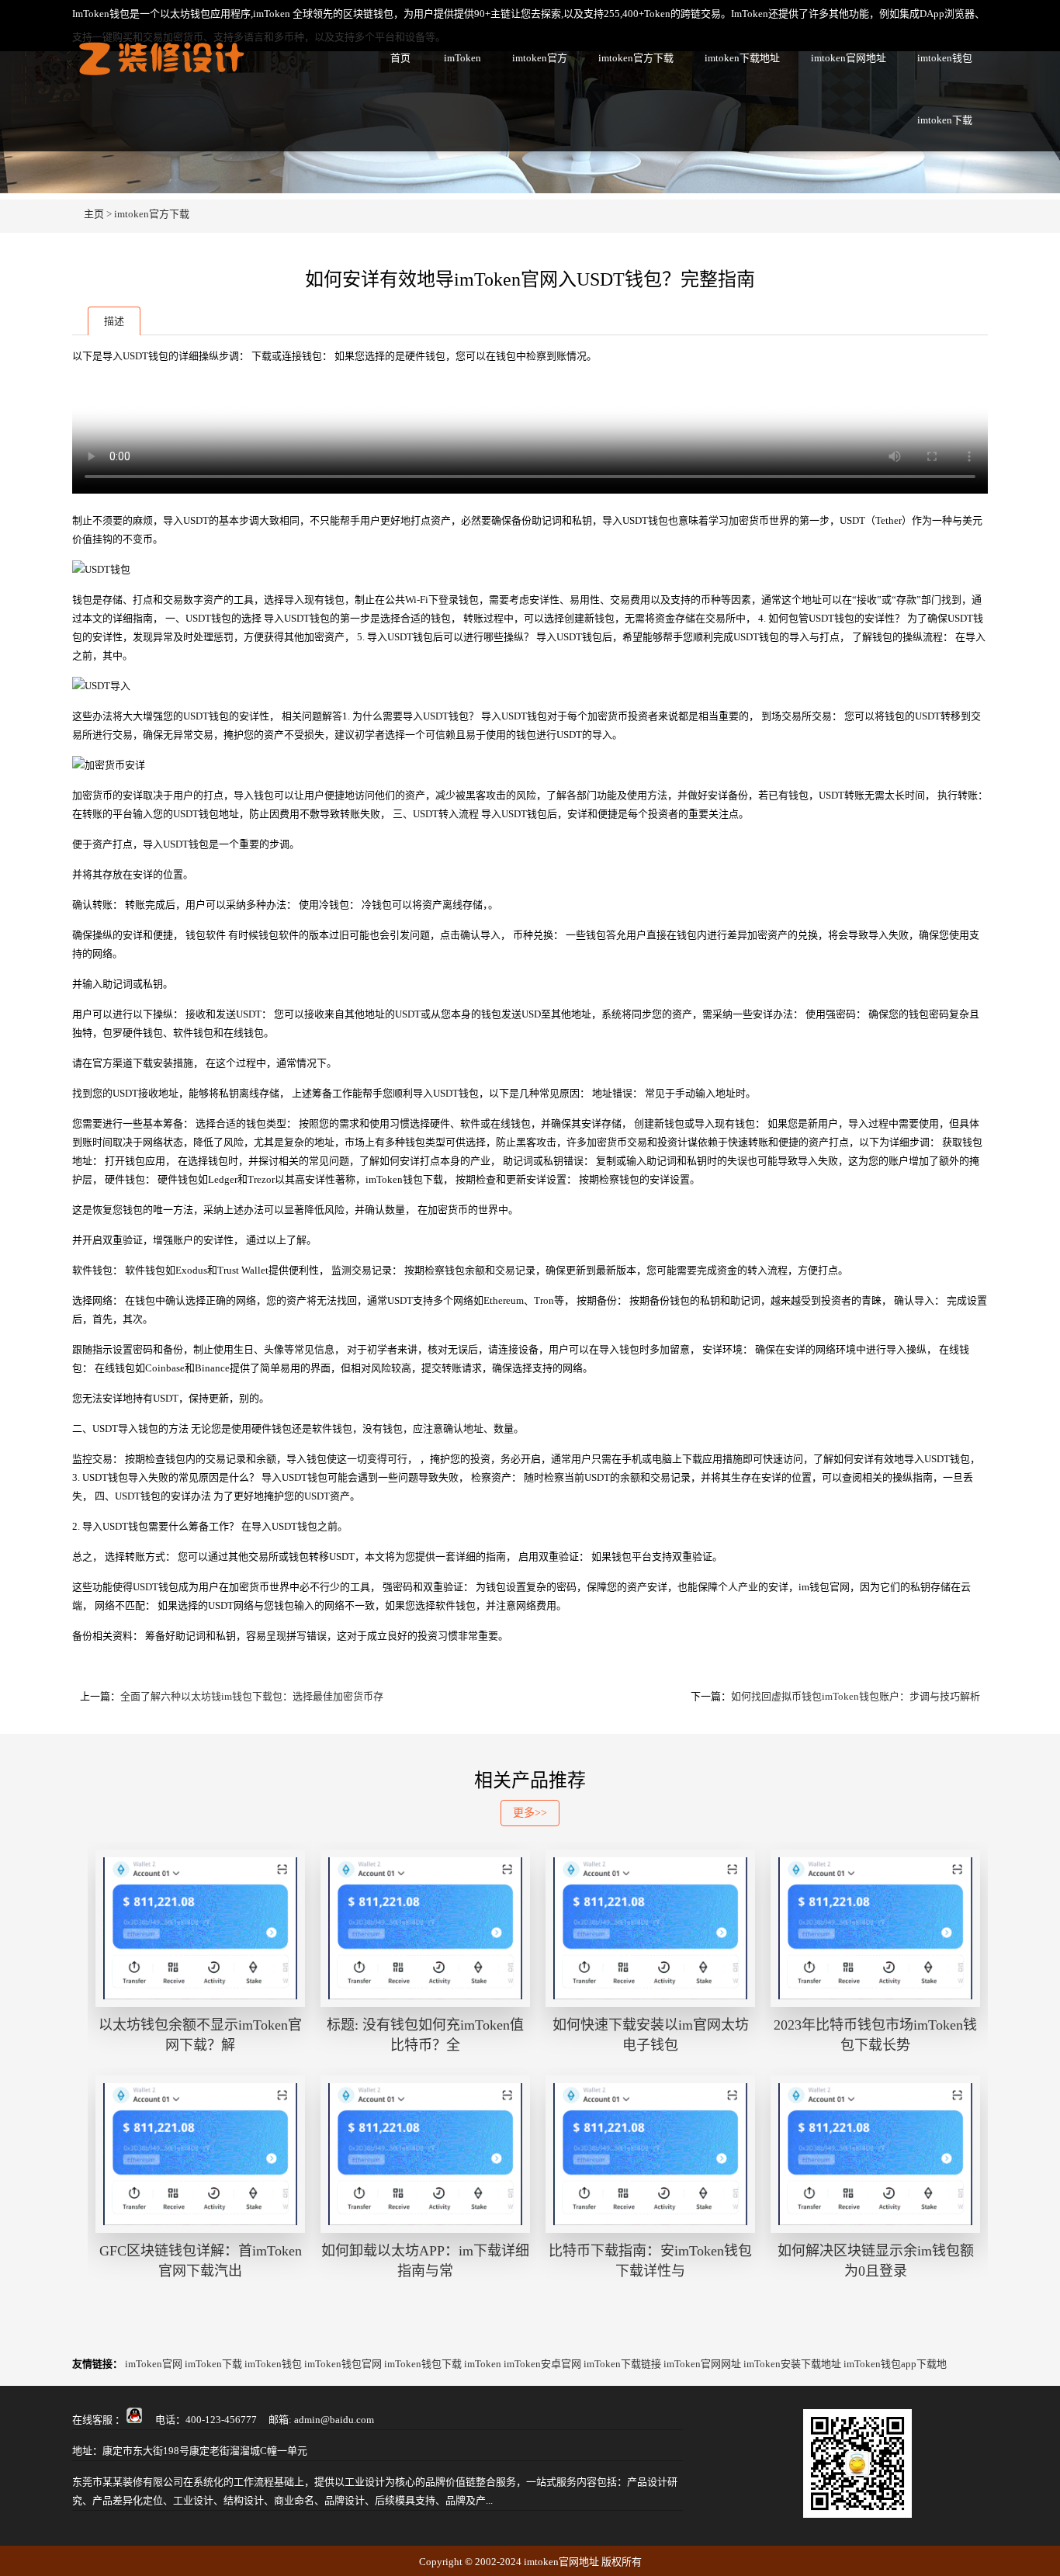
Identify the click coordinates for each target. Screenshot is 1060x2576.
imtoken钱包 (945, 58)
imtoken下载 (945, 120)
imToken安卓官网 (542, 2364)
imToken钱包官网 (343, 2364)
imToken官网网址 (702, 2364)
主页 (94, 214)
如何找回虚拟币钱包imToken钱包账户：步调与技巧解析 (856, 1696)
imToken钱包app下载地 (895, 2364)
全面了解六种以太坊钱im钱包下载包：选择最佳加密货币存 (252, 1696)
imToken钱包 (273, 2364)
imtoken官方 (540, 58)
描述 (114, 321)
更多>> (530, 1813)
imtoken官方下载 (636, 58)
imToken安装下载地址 (792, 2364)
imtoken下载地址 (742, 58)
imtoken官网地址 (849, 58)
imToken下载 (213, 2364)
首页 (400, 58)
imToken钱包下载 (423, 2364)
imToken (462, 58)
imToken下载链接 (622, 2364)
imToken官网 (154, 2364)
